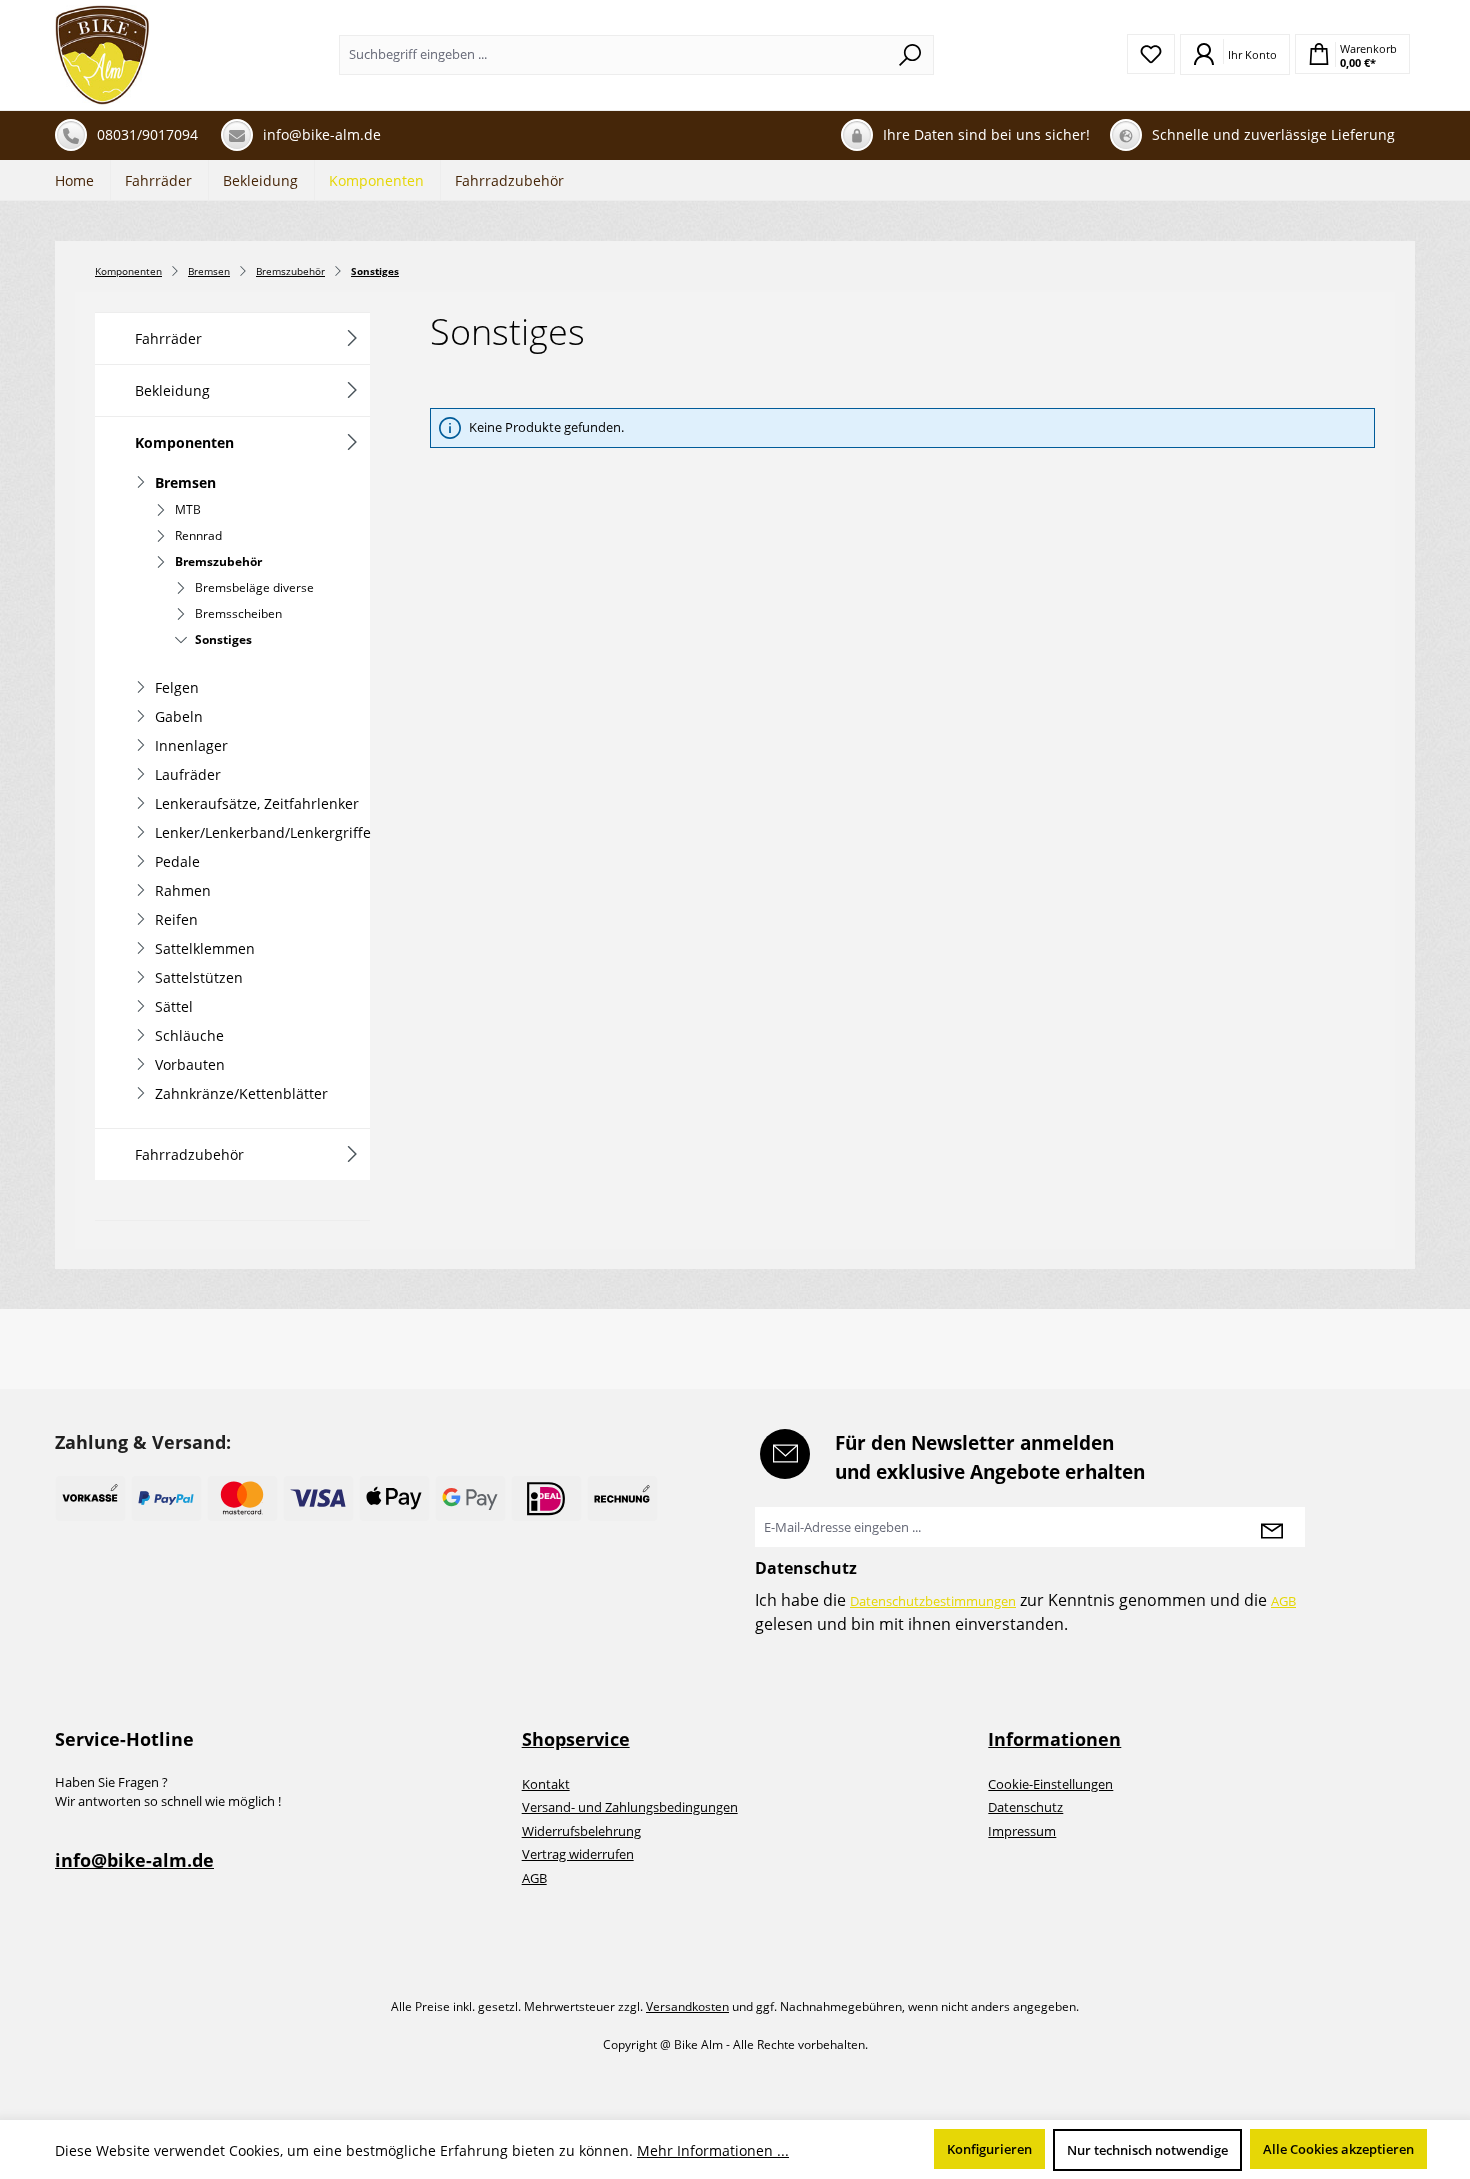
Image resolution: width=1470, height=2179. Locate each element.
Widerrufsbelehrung (581, 1831)
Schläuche (189, 1035)
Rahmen (183, 890)
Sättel (174, 1006)
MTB (188, 509)
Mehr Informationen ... (713, 2150)
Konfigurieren (989, 2149)
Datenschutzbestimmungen (933, 1601)
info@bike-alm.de (134, 1860)
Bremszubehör (218, 561)
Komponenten (184, 442)
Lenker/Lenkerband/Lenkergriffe (262, 832)
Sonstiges (223, 639)
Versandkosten (687, 2006)
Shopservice (576, 1739)
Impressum (1022, 1831)
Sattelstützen (199, 977)
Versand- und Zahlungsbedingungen (630, 1807)
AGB (1283, 1601)
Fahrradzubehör (189, 1154)
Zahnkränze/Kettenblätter (241, 1093)
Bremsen (185, 482)
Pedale (177, 861)
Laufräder (188, 774)
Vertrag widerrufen (578, 1854)
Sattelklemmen (205, 948)
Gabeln (179, 716)
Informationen (1054, 1739)
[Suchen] (910, 55)
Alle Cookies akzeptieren (1338, 2149)
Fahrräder (168, 338)
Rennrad (198, 535)
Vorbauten (190, 1064)
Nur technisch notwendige (1147, 2150)
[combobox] (613, 55)
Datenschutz (1025, 1807)
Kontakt (546, 1784)
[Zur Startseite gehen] (102, 55)
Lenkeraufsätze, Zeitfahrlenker (257, 803)
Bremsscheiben (238, 613)
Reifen (176, 919)
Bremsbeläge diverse (254, 587)
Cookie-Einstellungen (1050, 1784)
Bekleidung (172, 390)
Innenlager (191, 745)
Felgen (177, 687)
